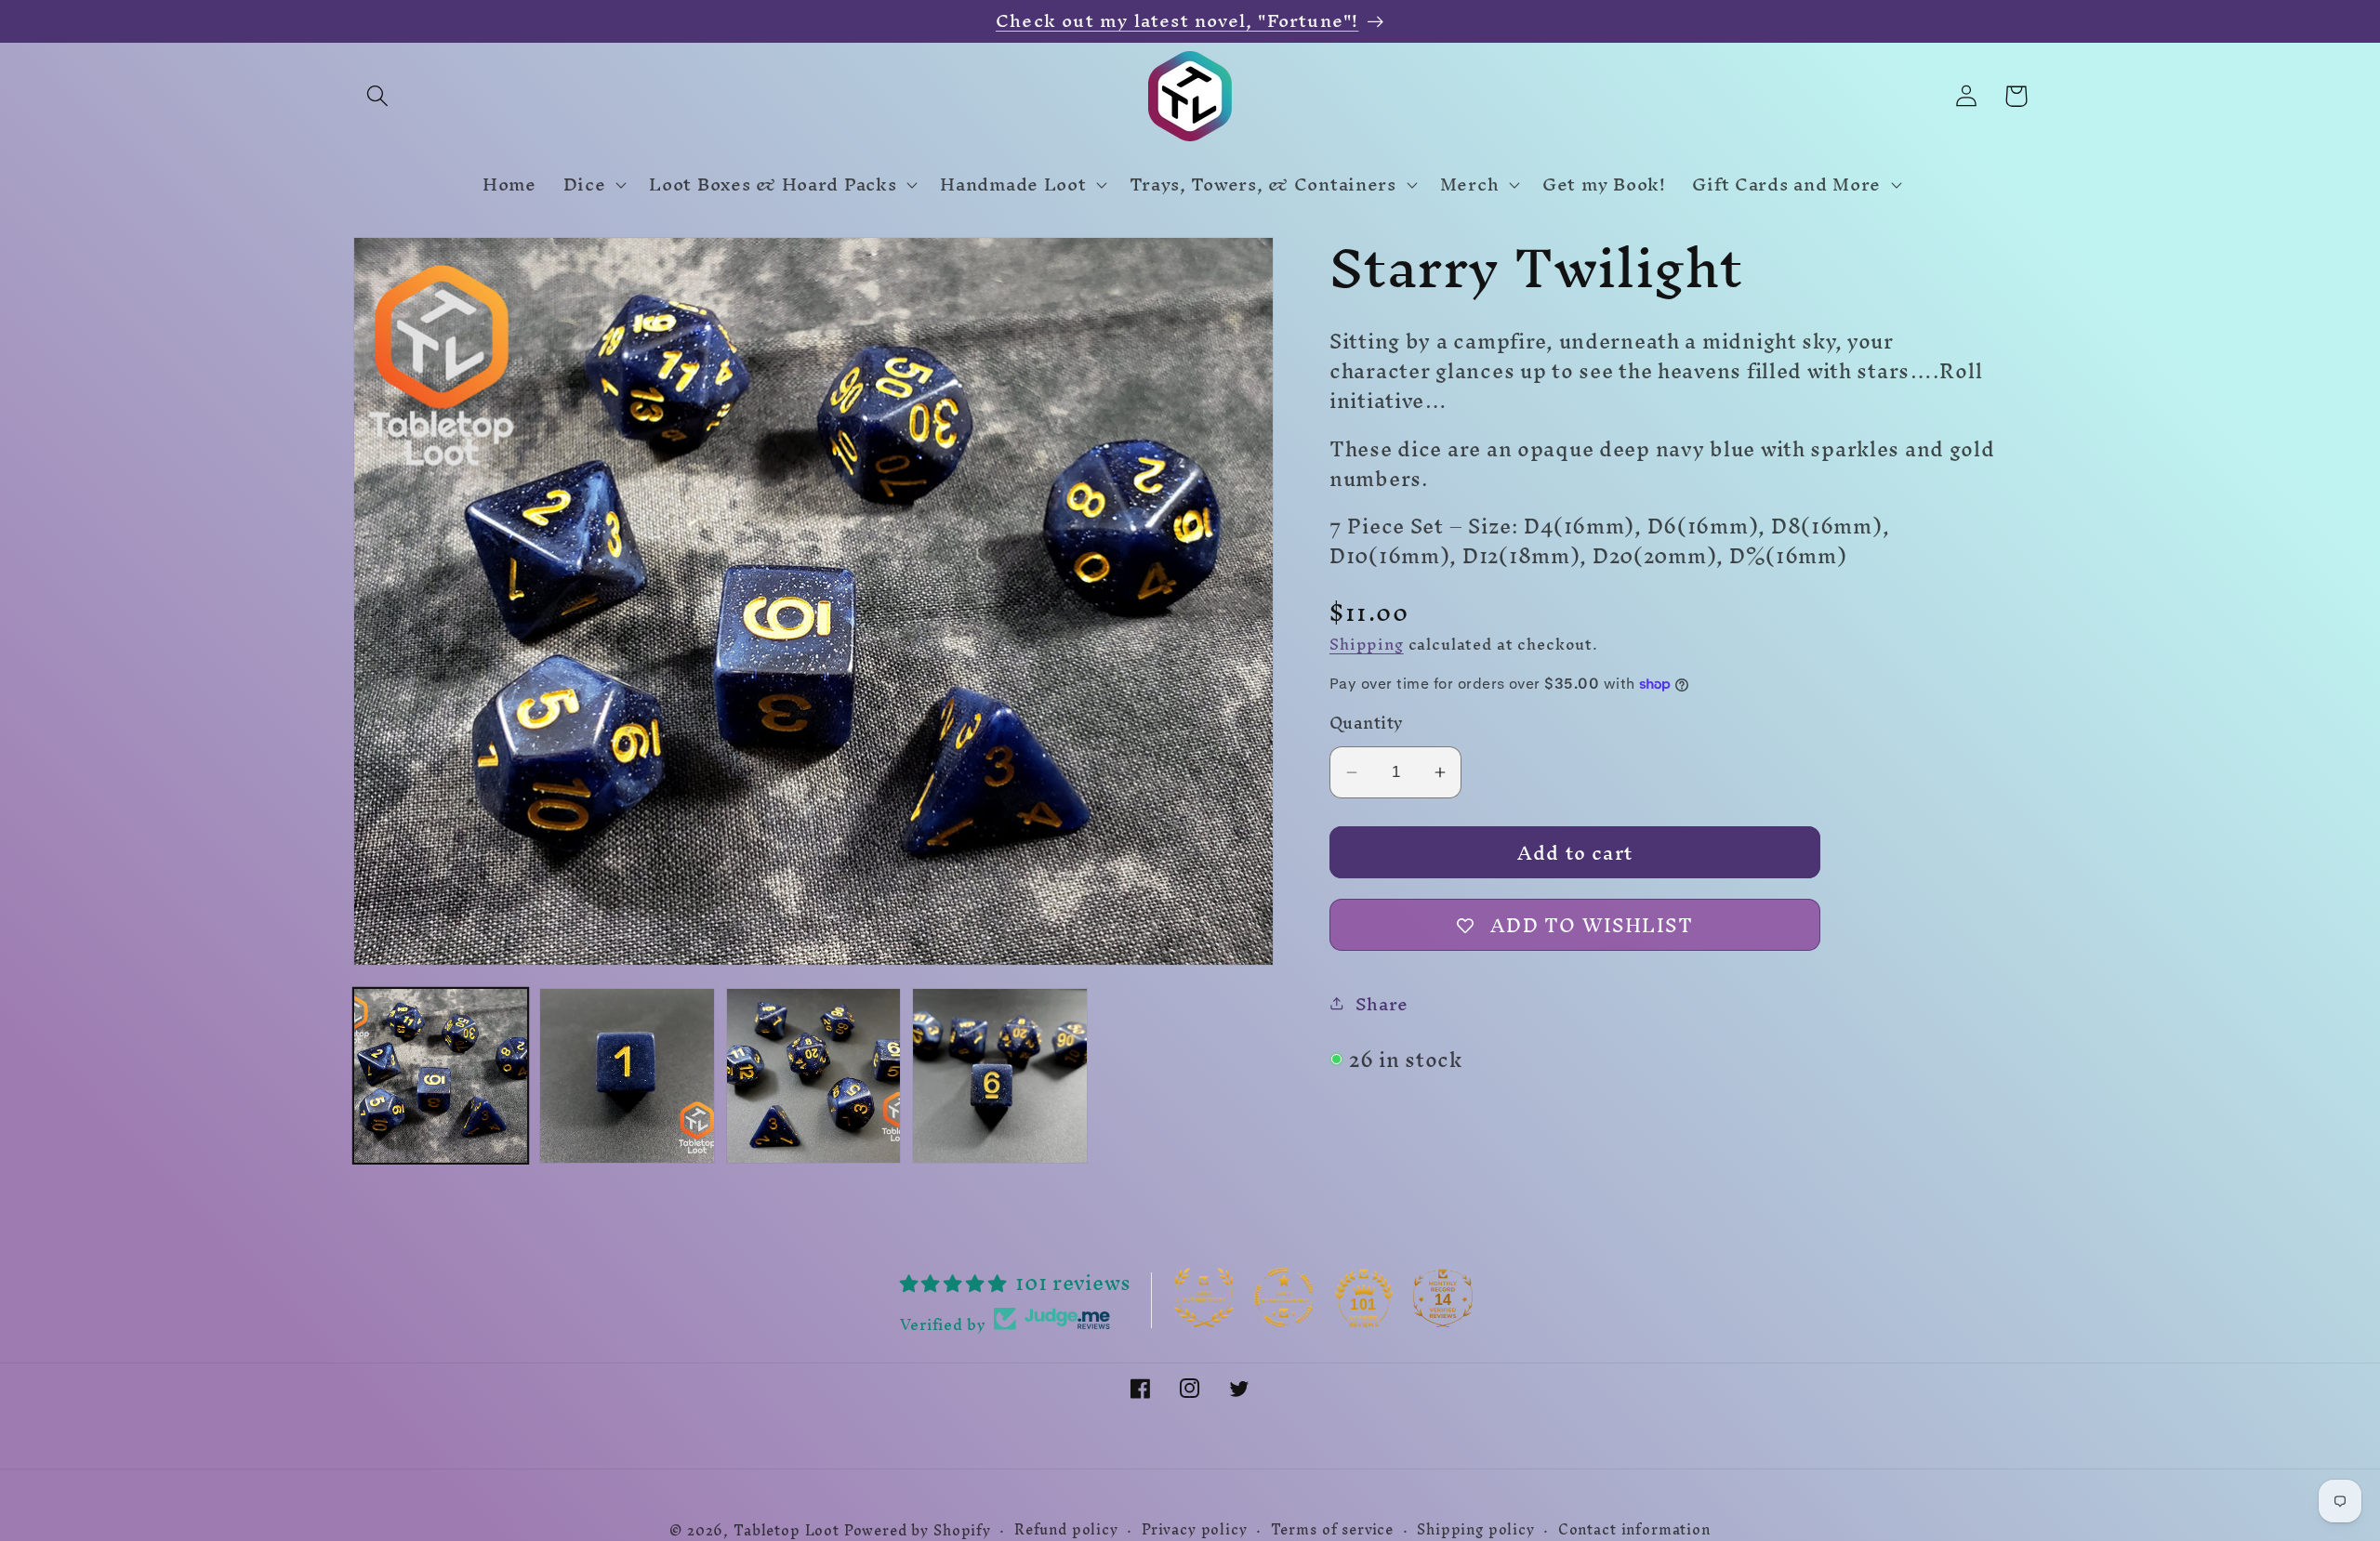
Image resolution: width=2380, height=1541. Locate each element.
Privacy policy (1195, 1530)
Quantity (1367, 723)
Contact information (1634, 1530)
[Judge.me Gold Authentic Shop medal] (1204, 1297)
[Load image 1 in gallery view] (441, 1075)
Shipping (1367, 643)
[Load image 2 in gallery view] (627, 1075)
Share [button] (1382, 1004)
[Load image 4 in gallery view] (999, 1075)
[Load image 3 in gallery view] (813, 1075)
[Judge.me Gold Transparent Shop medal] (1284, 1297)
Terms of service (1332, 1530)
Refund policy (1066, 1530)
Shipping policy (1476, 1530)
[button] (378, 96)
